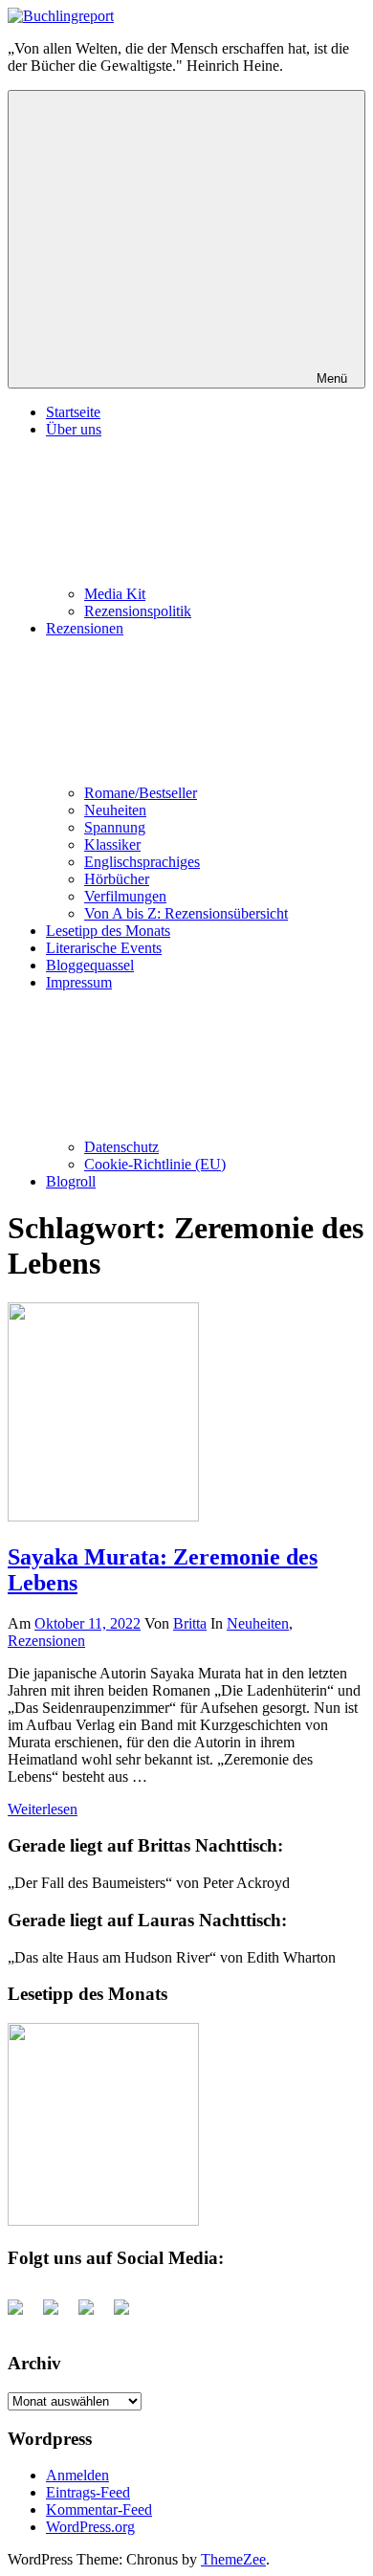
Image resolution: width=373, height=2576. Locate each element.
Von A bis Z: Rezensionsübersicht (186, 913)
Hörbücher (117, 879)
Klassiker (112, 844)
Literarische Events (104, 948)
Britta (190, 1623)
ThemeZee (233, 2559)
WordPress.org (90, 2527)
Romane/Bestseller (141, 793)
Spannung (115, 827)
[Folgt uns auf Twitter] (58, 2315)
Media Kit (115, 594)
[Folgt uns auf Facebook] (23, 2315)
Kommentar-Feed (99, 2509)
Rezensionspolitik (138, 611)
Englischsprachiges (142, 862)
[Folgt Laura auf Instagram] (129, 2315)
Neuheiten (115, 810)
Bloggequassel (90, 965)
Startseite (73, 412)
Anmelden (77, 2475)
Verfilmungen (125, 896)
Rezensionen (46, 1641)
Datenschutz (121, 1147)
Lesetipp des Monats (108, 931)
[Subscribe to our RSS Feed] (94, 2315)
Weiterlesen (43, 1809)
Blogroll (71, 1181)
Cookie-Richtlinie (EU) (155, 1164)
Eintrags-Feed (88, 2492)
